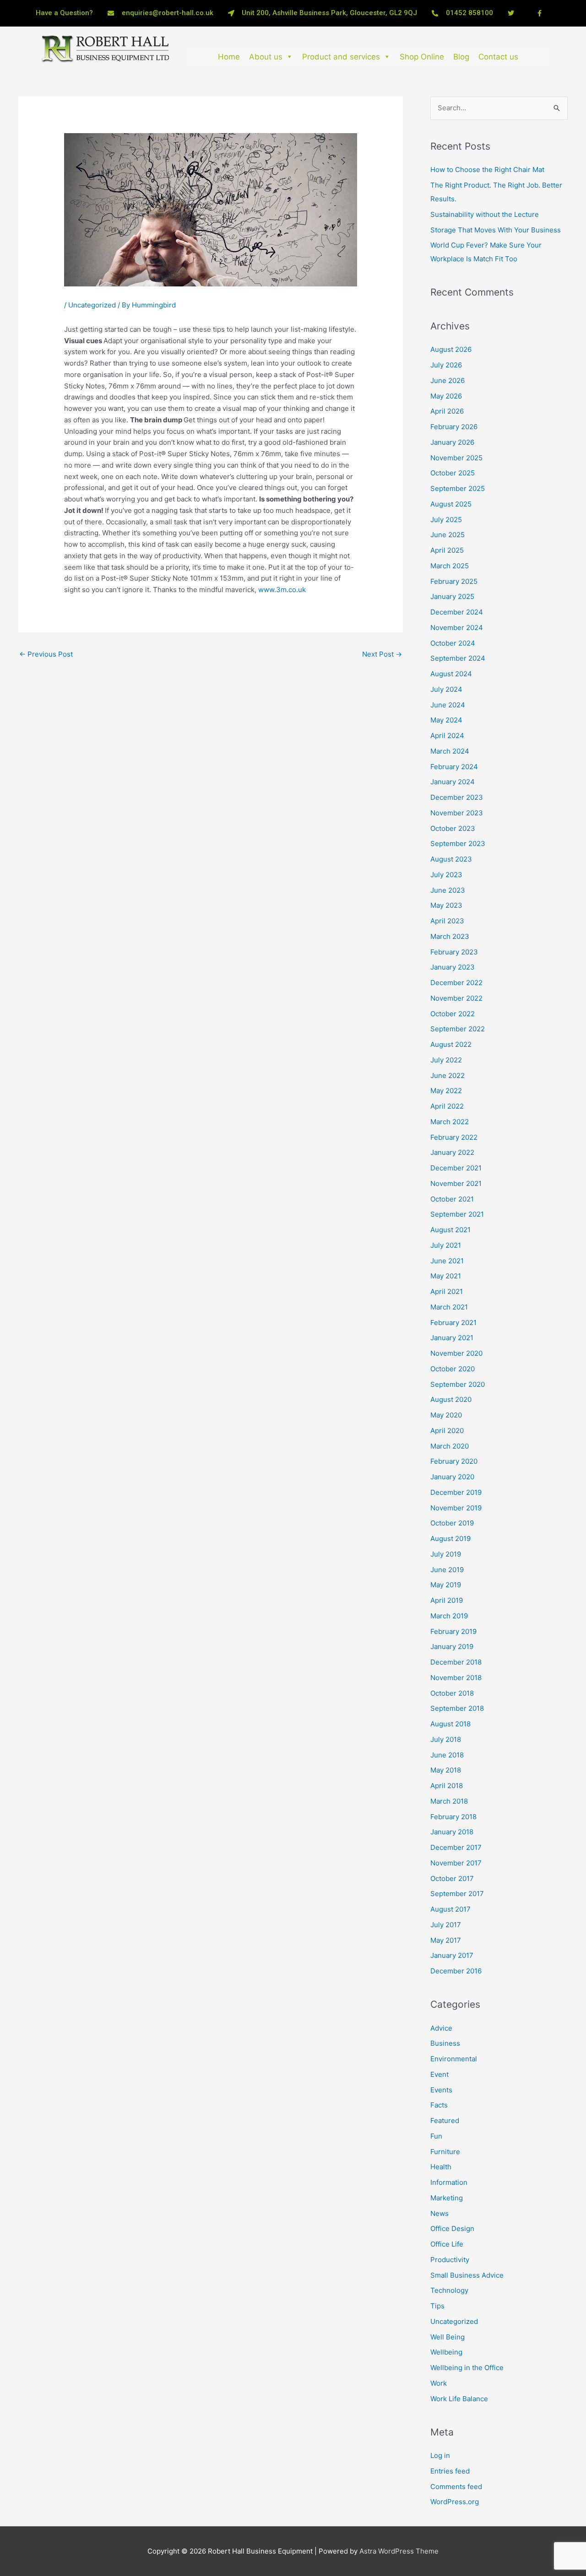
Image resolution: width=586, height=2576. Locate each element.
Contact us (498, 57)
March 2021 (449, 1307)
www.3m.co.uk (282, 590)
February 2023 (454, 952)
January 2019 (452, 1646)
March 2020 (450, 1446)
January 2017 (452, 1955)
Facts (439, 2105)
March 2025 (450, 566)
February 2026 (454, 427)
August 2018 (450, 1724)
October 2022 (453, 1014)
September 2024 (458, 658)
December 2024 (457, 612)
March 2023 (450, 936)
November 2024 (457, 628)
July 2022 (446, 1060)
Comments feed (456, 2487)
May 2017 (446, 1940)
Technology (449, 2290)
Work (439, 2383)
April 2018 (447, 1786)
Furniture (445, 2152)
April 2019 (447, 1600)
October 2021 (452, 1199)
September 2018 (457, 1708)
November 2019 (456, 1508)
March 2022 (450, 1122)
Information (449, 2182)
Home (229, 57)
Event (439, 2074)
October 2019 (452, 1523)
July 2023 (446, 875)
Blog (461, 57)
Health (441, 2167)
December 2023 (457, 797)
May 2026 (446, 396)
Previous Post (46, 654)
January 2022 (452, 1152)
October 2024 (453, 643)
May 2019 (446, 1585)
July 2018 (446, 1739)
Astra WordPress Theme (399, 2551)
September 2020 (458, 1384)
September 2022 (458, 1029)
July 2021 (446, 1245)
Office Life (447, 2244)
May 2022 (446, 1091)
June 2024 (448, 705)
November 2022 (456, 998)
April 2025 (447, 550)
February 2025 (454, 581)
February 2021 (453, 1323)
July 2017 (446, 1925)
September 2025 (458, 488)
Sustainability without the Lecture (485, 214)
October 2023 (453, 828)
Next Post (382, 654)
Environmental (454, 2059)
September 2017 (457, 1894)
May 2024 (446, 720)
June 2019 (447, 1570)
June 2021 (447, 1261)
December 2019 (456, 1492)
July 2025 (446, 520)
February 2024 (454, 767)
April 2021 (447, 1291)
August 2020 (451, 1399)
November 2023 (457, 813)
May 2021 (446, 1276)
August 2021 (450, 1230)
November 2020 (456, 1353)
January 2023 (453, 967)
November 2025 (456, 458)
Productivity (450, 2260)
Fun (436, 2136)
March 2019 (449, 1616)
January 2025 (452, 596)
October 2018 (452, 1693)
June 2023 (448, 890)
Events (441, 2090)
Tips (437, 2306)
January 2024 (453, 782)
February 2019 (453, 1631)
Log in (440, 2455)
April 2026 (447, 411)
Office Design (452, 2228)
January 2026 (452, 442)
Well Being (448, 2337)
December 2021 (456, 1168)
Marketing (447, 2198)
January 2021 (452, 1338)
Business (445, 2043)
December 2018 (456, 1662)
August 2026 (451, 349)
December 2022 (456, 983)
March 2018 (449, 1801)
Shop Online (422, 57)
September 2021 (457, 1214)
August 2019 (450, 1539)
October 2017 (452, 1878)
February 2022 (454, 1137)
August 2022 (451, 1044)
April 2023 (447, 921)
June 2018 (447, 1755)
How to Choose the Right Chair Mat (487, 170)
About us (266, 57)
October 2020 (453, 1369)
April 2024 (447, 736)
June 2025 (448, 535)
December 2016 (456, 1971)
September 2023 (458, 843)
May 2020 (446, 1415)
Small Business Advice (467, 2275)
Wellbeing (446, 2352)
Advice (441, 2028)
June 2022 (448, 1075)
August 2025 (451, 504)
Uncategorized (92, 305)
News (439, 2213)
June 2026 (448, 380)
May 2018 (446, 1770)
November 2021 (456, 1183)
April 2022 (447, 1106)
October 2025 (453, 473)
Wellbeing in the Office (467, 2368)
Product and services (341, 57)
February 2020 (454, 1461)
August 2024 (451, 674)
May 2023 (446, 905)
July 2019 (446, 1554)
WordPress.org (455, 2502)
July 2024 (446, 689)
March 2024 (450, 751)
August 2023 (451, 859)
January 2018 (452, 1832)
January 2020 (452, 1477)
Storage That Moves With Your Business (496, 230)
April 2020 (447, 1431)
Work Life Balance (459, 2399)
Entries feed (450, 2471)
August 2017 (450, 1909)
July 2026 (446, 365)
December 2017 (456, 1847)
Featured (445, 2121)
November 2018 (456, 1678)
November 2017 (456, 1863)
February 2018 (453, 1817)
